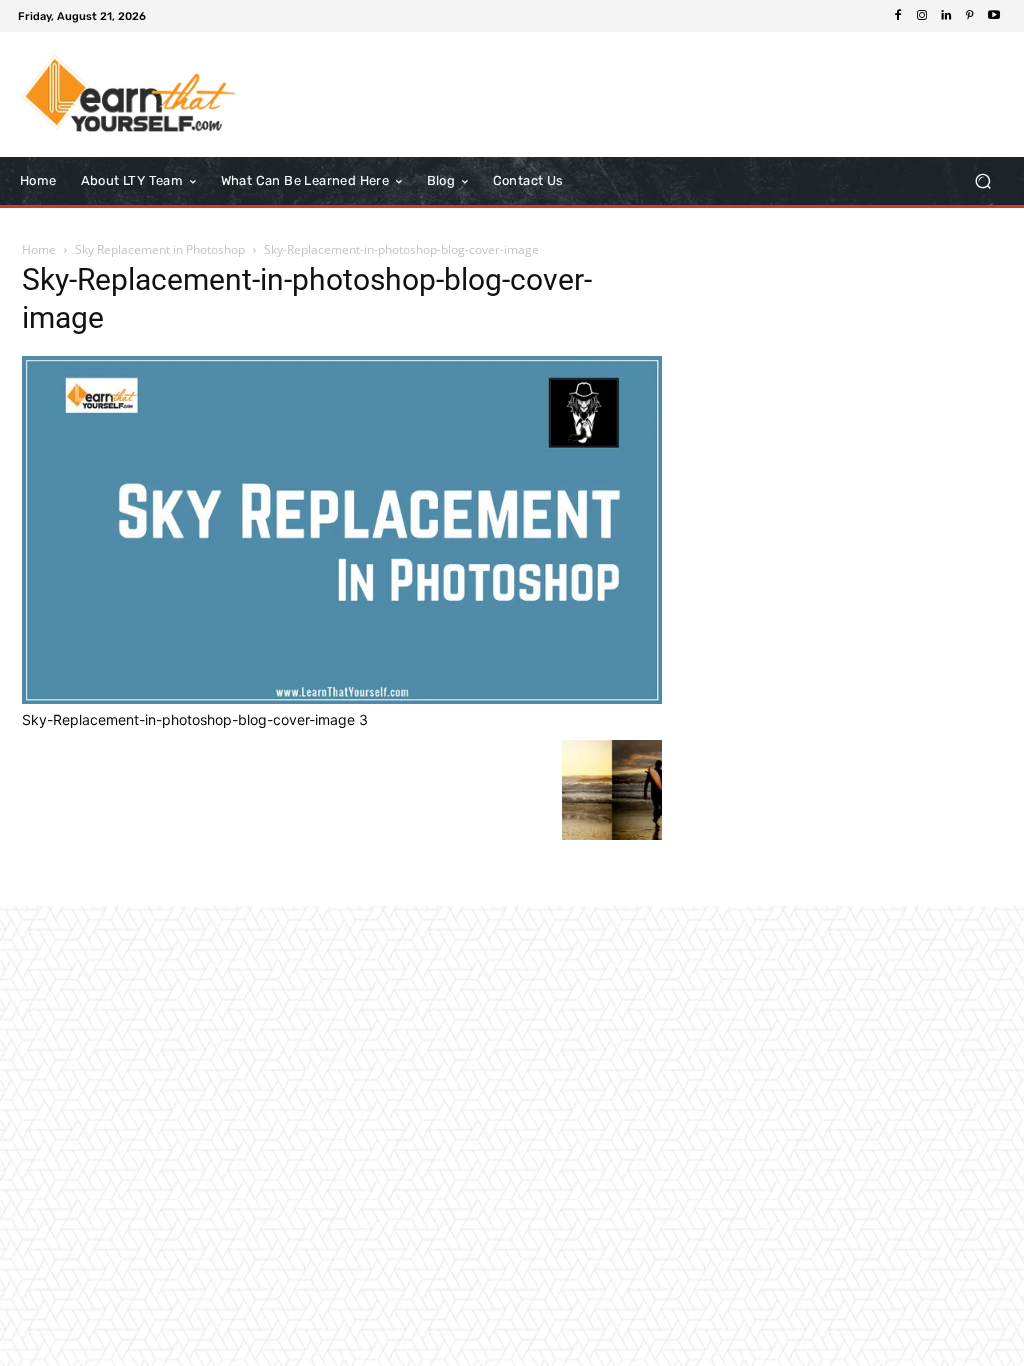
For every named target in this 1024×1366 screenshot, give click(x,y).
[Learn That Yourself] (129, 94)
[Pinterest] (970, 16)
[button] (982, 181)
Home (39, 249)
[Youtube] (994, 16)
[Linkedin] (946, 16)
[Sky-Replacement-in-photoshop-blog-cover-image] (342, 698)
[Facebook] (898, 16)
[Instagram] (922, 16)
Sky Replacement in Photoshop (160, 249)
